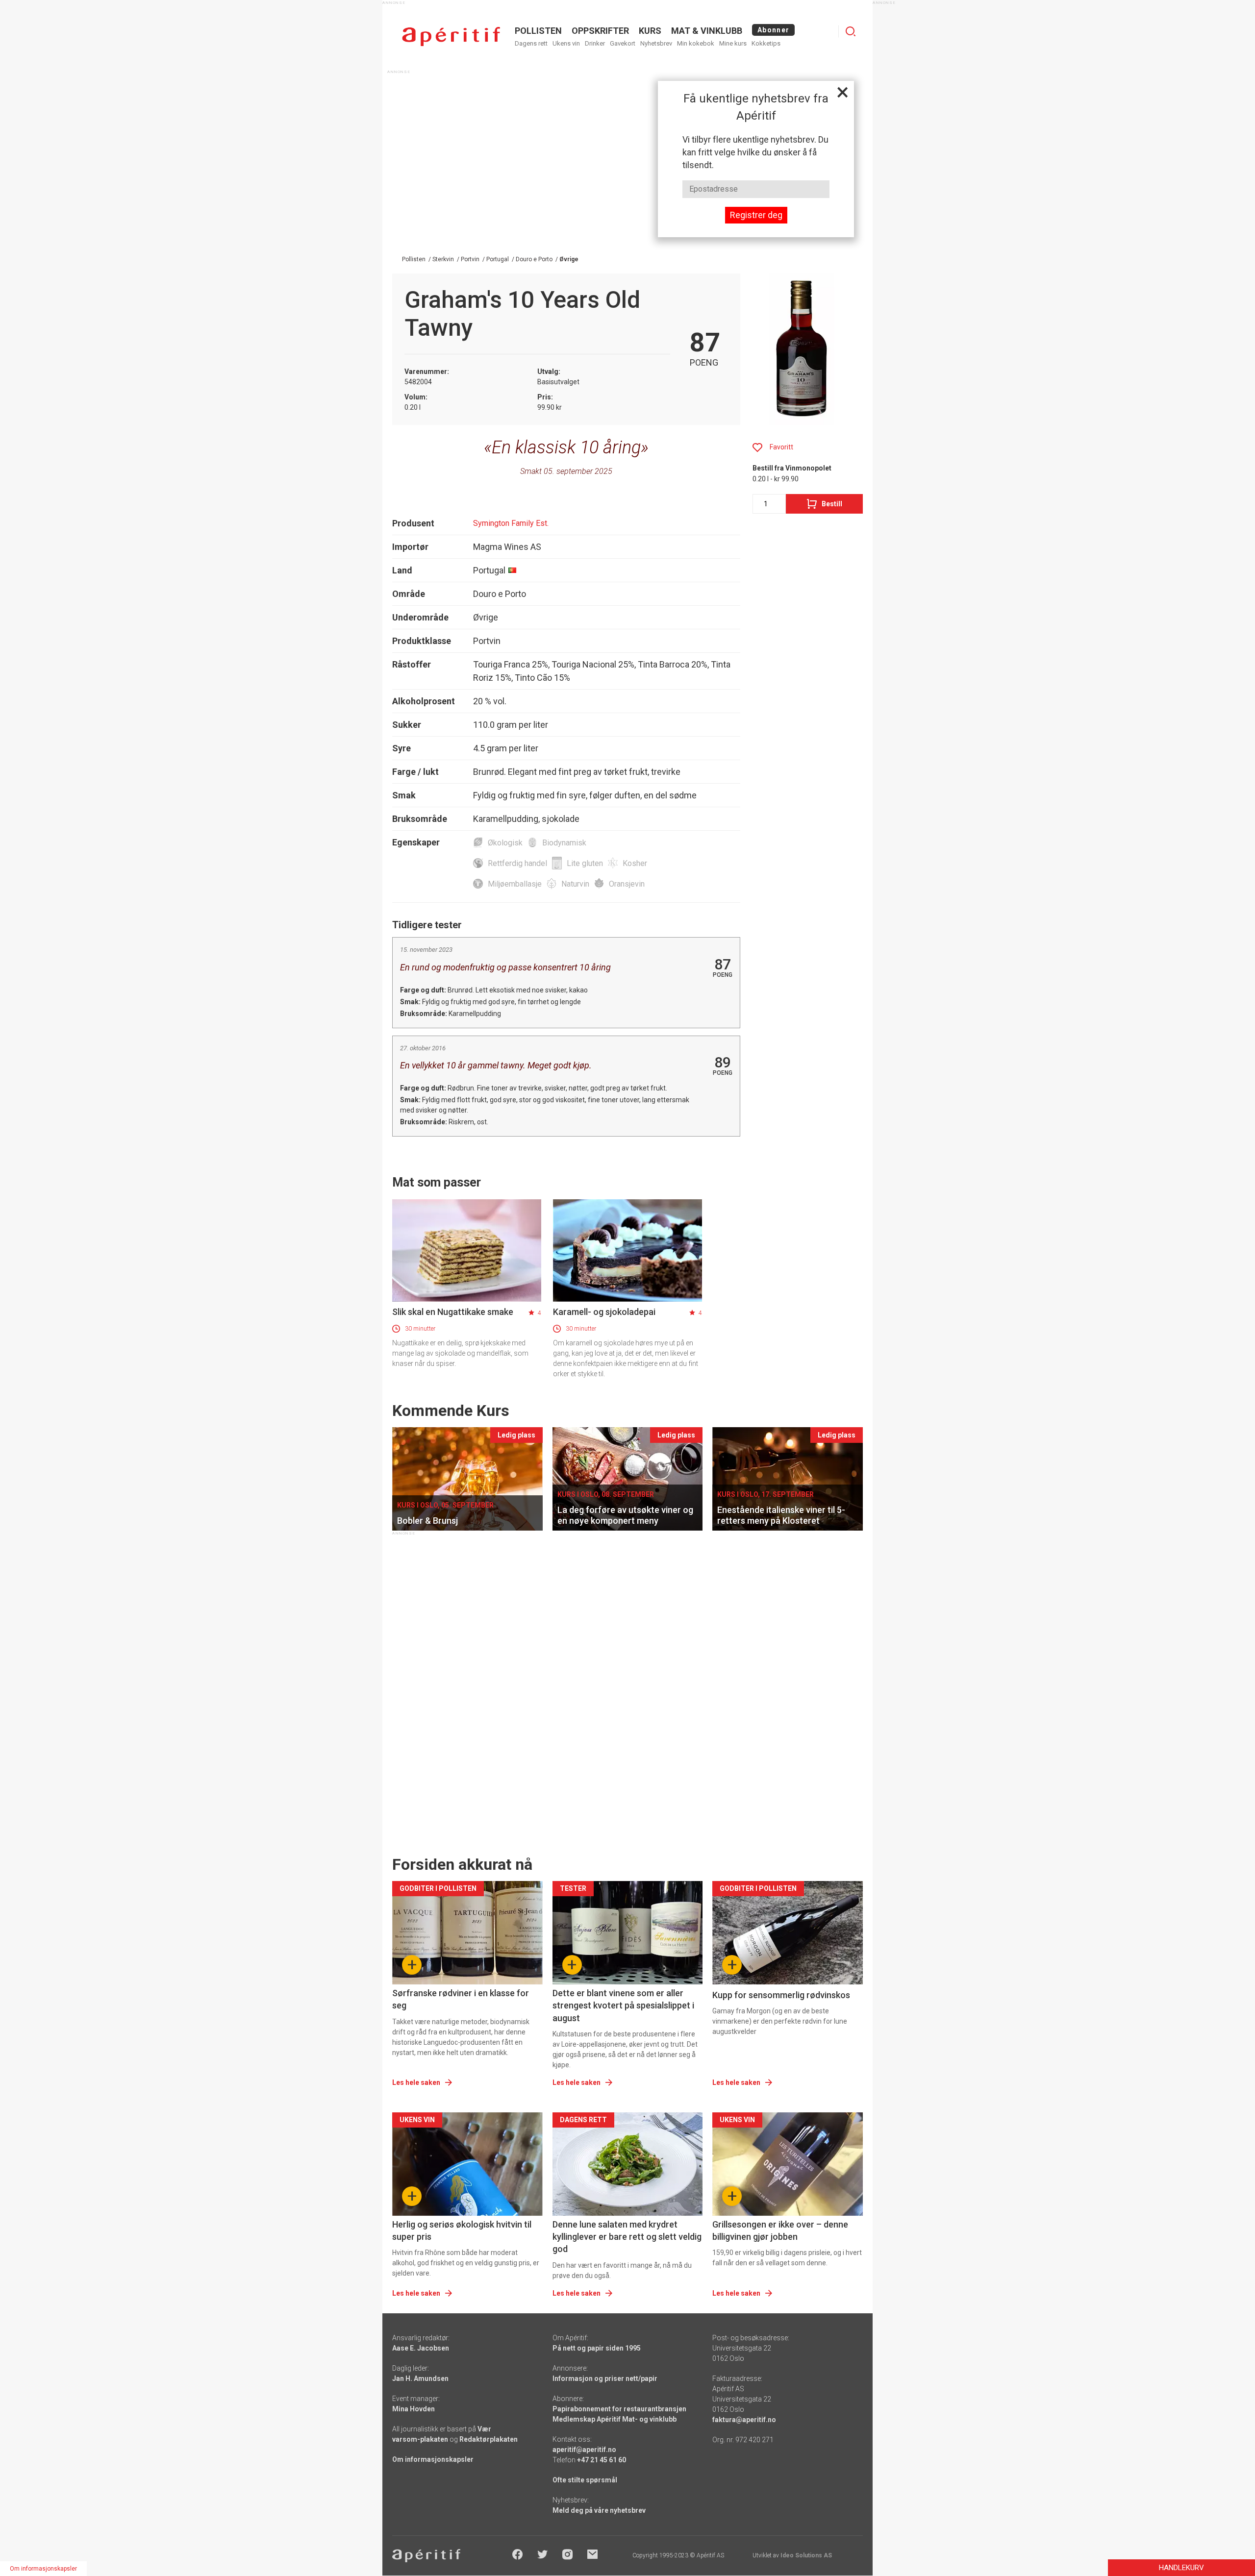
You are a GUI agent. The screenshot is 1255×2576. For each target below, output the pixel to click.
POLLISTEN (538, 31)
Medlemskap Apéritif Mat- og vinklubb (615, 2419)
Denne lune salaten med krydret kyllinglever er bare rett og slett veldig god (627, 2237)
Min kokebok (696, 43)
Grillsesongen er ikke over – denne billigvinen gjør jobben (780, 2230)
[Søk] (851, 31)
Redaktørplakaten (489, 2439)
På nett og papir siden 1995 (597, 2348)
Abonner (773, 30)
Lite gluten (585, 863)
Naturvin (575, 884)
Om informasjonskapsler (433, 2459)
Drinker (595, 43)
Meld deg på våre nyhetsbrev (599, 2510)
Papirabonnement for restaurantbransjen (619, 2409)
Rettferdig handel (517, 863)
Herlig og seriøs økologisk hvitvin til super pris (462, 2230)
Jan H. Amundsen (420, 2378)
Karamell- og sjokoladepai (604, 1312)
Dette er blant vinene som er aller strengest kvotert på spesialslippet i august (623, 2005)
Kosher (635, 863)
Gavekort (623, 43)
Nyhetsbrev (656, 43)
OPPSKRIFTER (600, 31)
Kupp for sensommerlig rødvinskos (781, 1995)
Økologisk (505, 843)
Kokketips (766, 43)
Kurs (650, 31)
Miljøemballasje (515, 884)
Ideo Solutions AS (806, 2555)
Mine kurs (733, 43)
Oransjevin (627, 884)
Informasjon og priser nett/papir (605, 2378)
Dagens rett (531, 43)
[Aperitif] (451, 37)
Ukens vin (566, 43)
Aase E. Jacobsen (421, 2348)
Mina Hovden (414, 2409)
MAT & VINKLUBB (707, 31)
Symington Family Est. (511, 523)
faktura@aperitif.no (744, 2420)
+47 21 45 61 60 (602, 2460)
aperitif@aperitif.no (584, 2450)
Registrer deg (756, 215)
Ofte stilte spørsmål (585, 2480)
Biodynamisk (564, 843)
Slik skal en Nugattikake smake (453, 1312)
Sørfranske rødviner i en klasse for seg (461, 1999)
